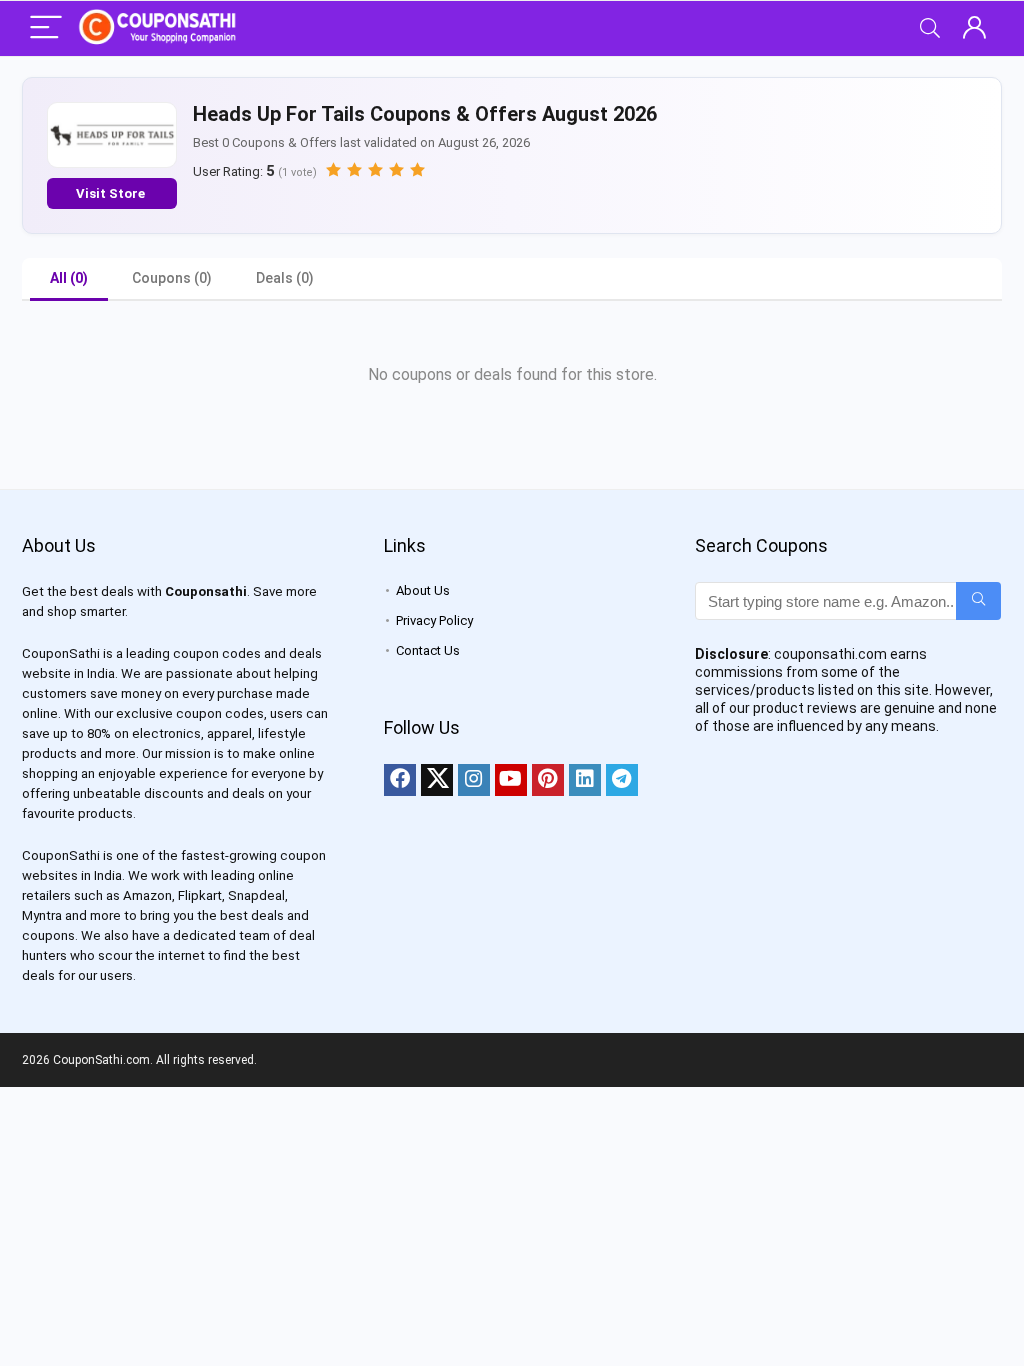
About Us (423, 590)
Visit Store (112, 193)
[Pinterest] (548, 780)
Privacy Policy (434, 620)
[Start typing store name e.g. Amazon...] (978, 601)
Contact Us (428, 650)
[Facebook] (400, 780)
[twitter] (437, 780)
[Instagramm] (474, 780)
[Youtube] (511, 780)
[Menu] (46, 28)
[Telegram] (622, 780)
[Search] (930, 28)
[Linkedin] (585, 780)
